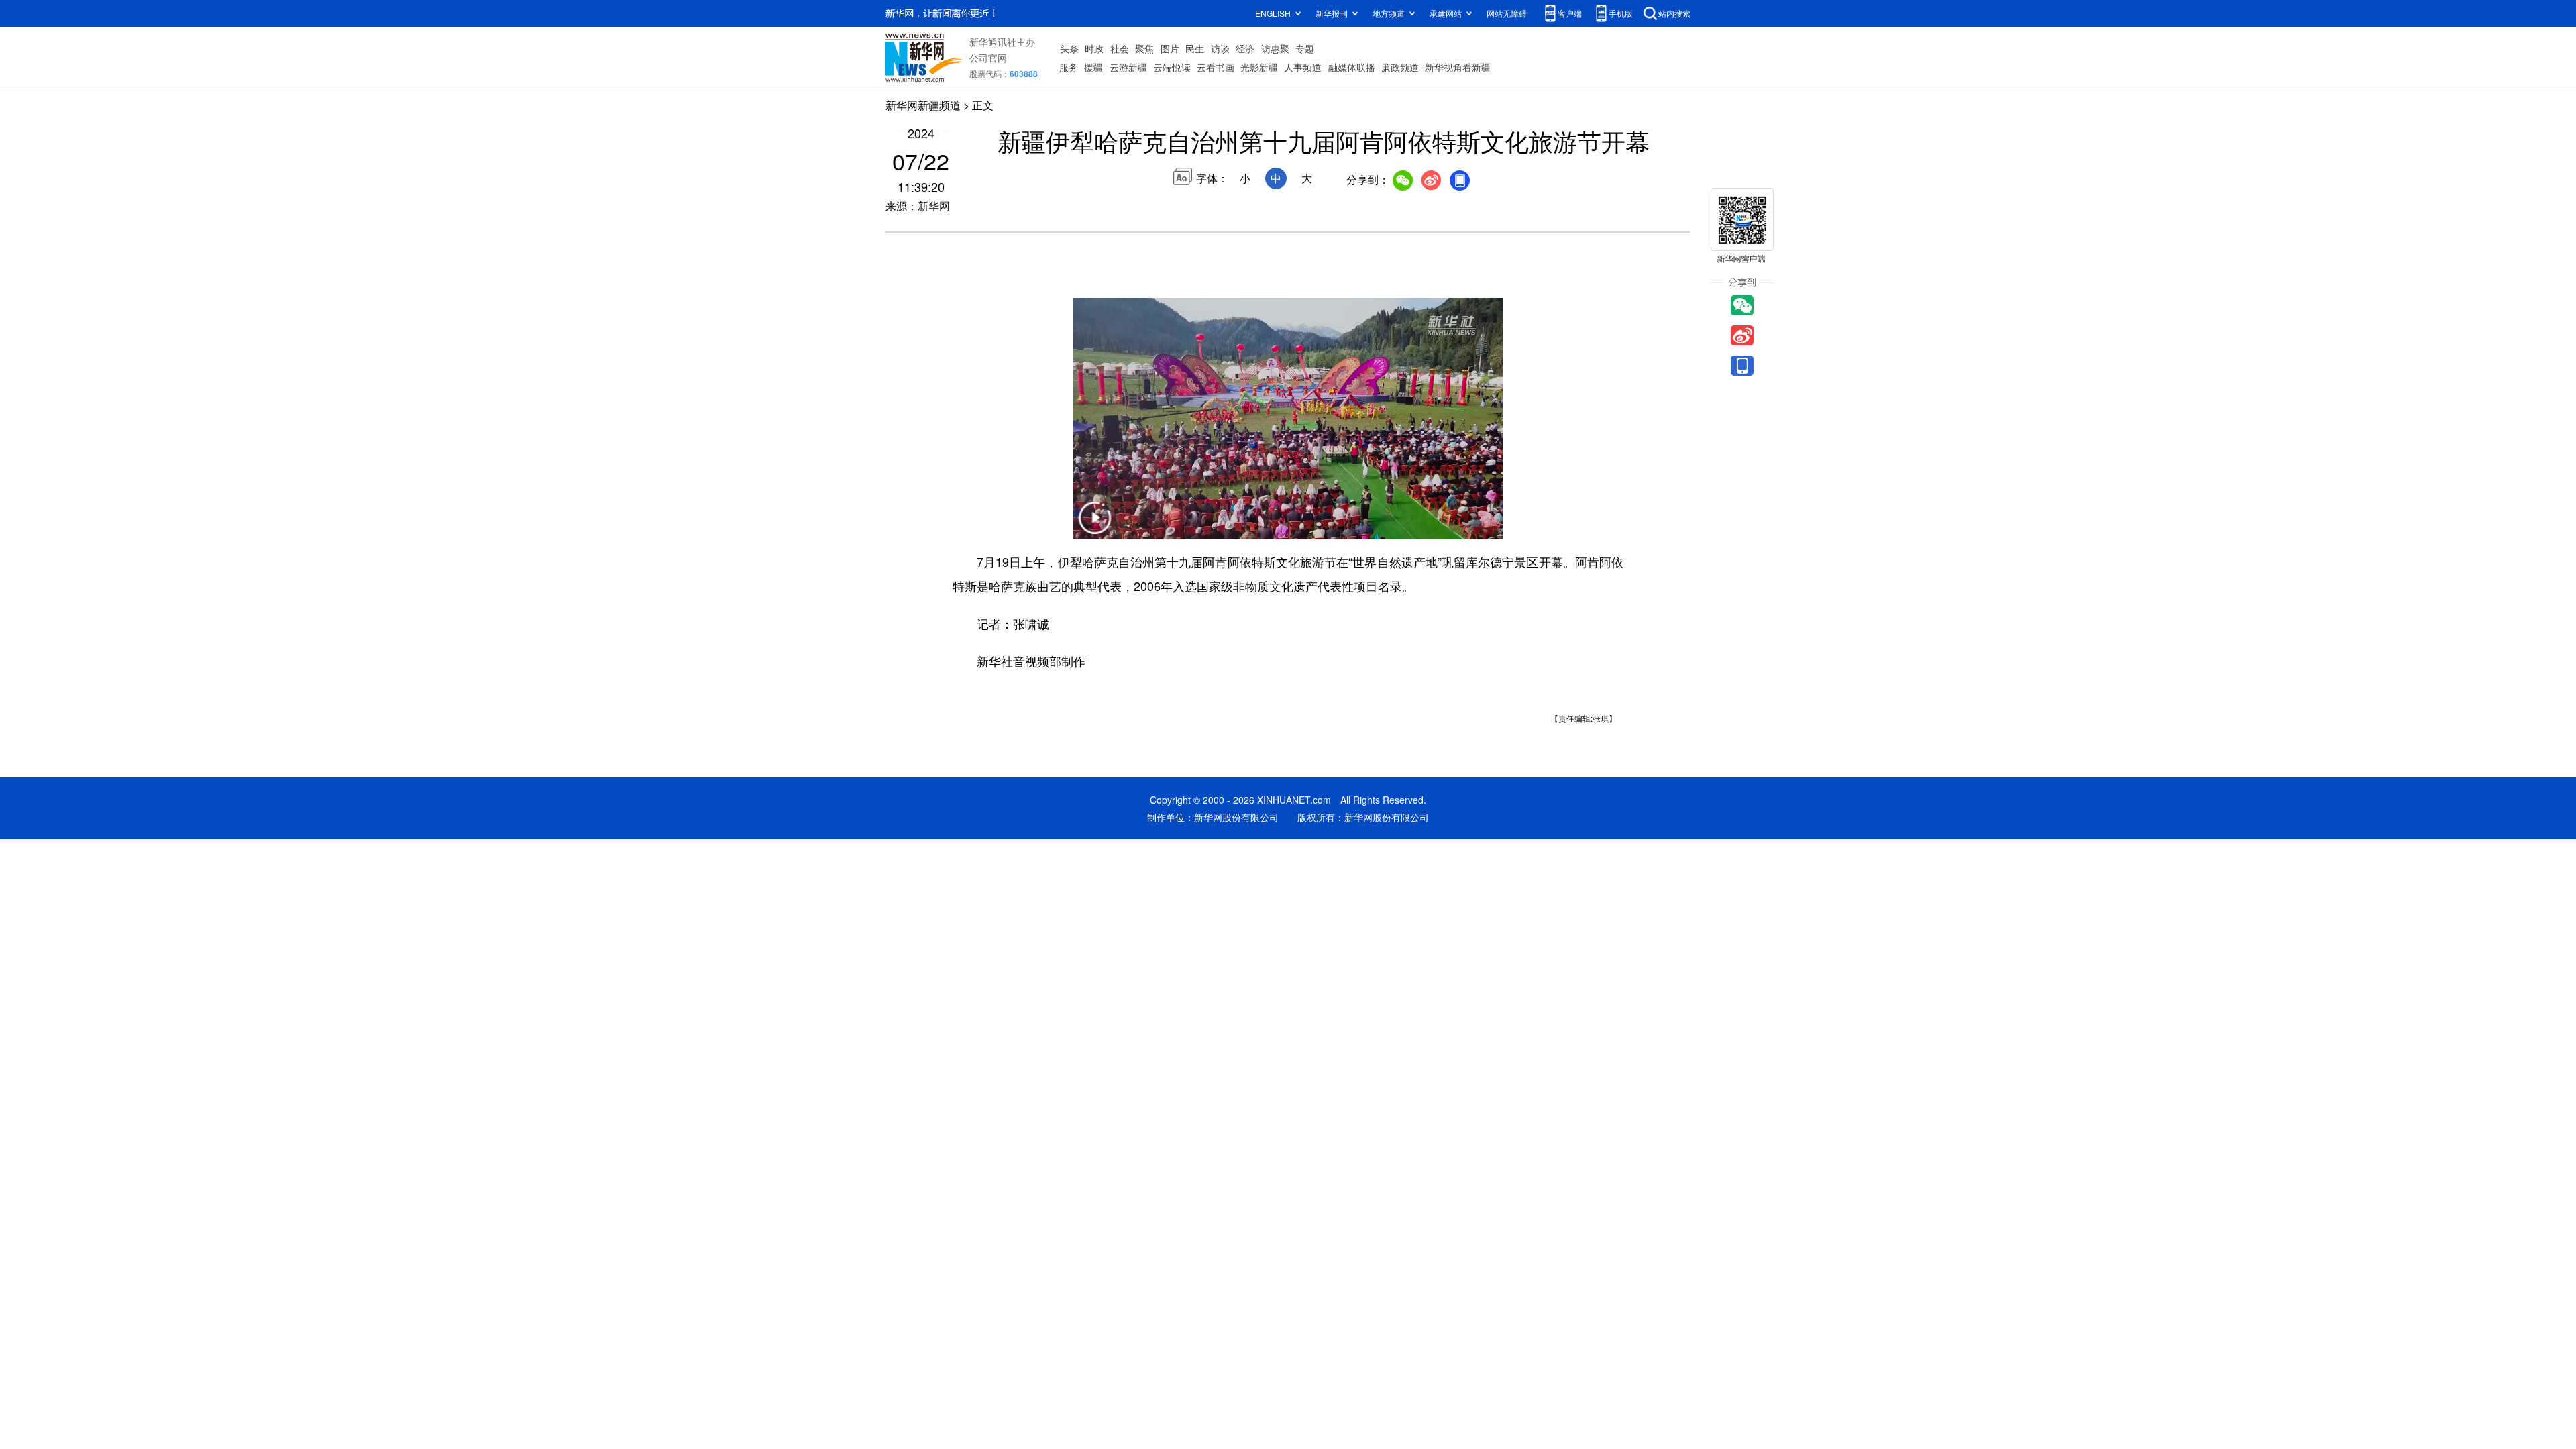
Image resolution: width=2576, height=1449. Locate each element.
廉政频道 (1400, 67)
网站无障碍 (1507, 13)
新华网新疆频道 (923, 105)
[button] (1095, 526)
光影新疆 (1259, 67)
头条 (1069, 48)
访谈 (1220, 48)
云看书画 (1216, 67)
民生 (1195, 48)
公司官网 (988, 58)
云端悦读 (1172, 67)
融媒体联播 (1352, 67)
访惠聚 (1275, 48)
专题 (1305, 48)
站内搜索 (1674, 13)
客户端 (1570, 13)
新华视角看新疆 (1458, 67)
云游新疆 (1128, 67)
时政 (1094, 48)
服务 (1069, 67)
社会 (1120, 48)
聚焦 (1144, 48)
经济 (1245, 48)
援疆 (1093, 67)
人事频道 (1303, 67)
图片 (1170, 48)
